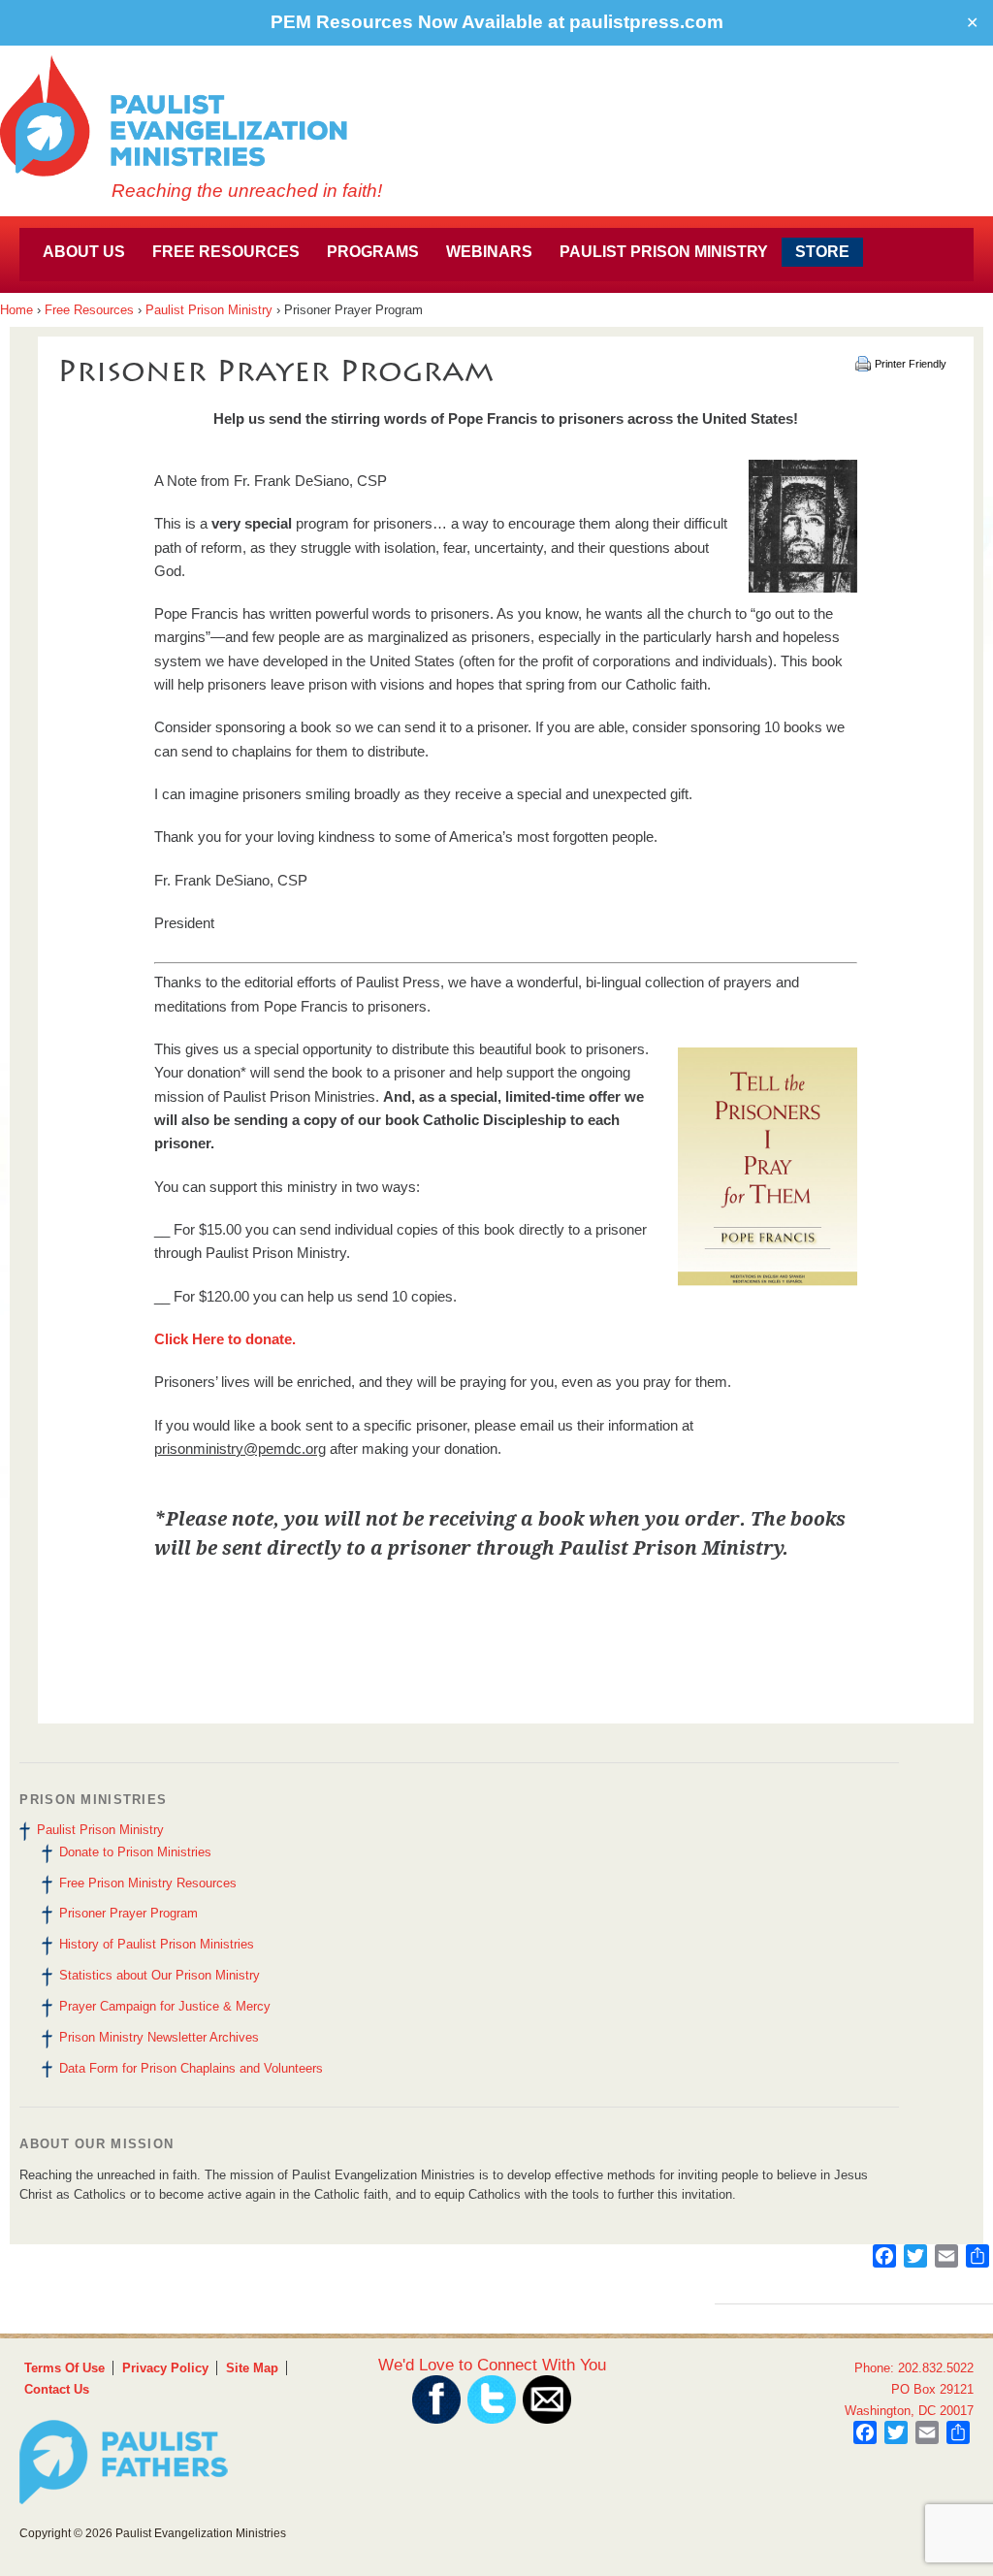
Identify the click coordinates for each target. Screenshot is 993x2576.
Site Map (252, 2368)
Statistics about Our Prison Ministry (160, 1975)
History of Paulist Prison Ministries (157, 1944)
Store (822, 252)
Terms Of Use (64, 2368)
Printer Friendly (911, 364)
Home (16, 310)
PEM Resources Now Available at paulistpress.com (497, 22)
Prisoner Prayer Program (128, 1913)
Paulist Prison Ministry (664, 252)
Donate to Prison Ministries (135, 1852)
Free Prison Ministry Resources (148, 1883)
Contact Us (57, 2389)
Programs (373, 252)
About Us (84, 252)
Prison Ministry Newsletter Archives (159, 2037)
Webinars (489, 252)
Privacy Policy (165, 2368)
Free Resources (226, 252)
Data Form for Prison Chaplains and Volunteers (191, 2068)
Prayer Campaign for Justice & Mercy (165, 2006)
